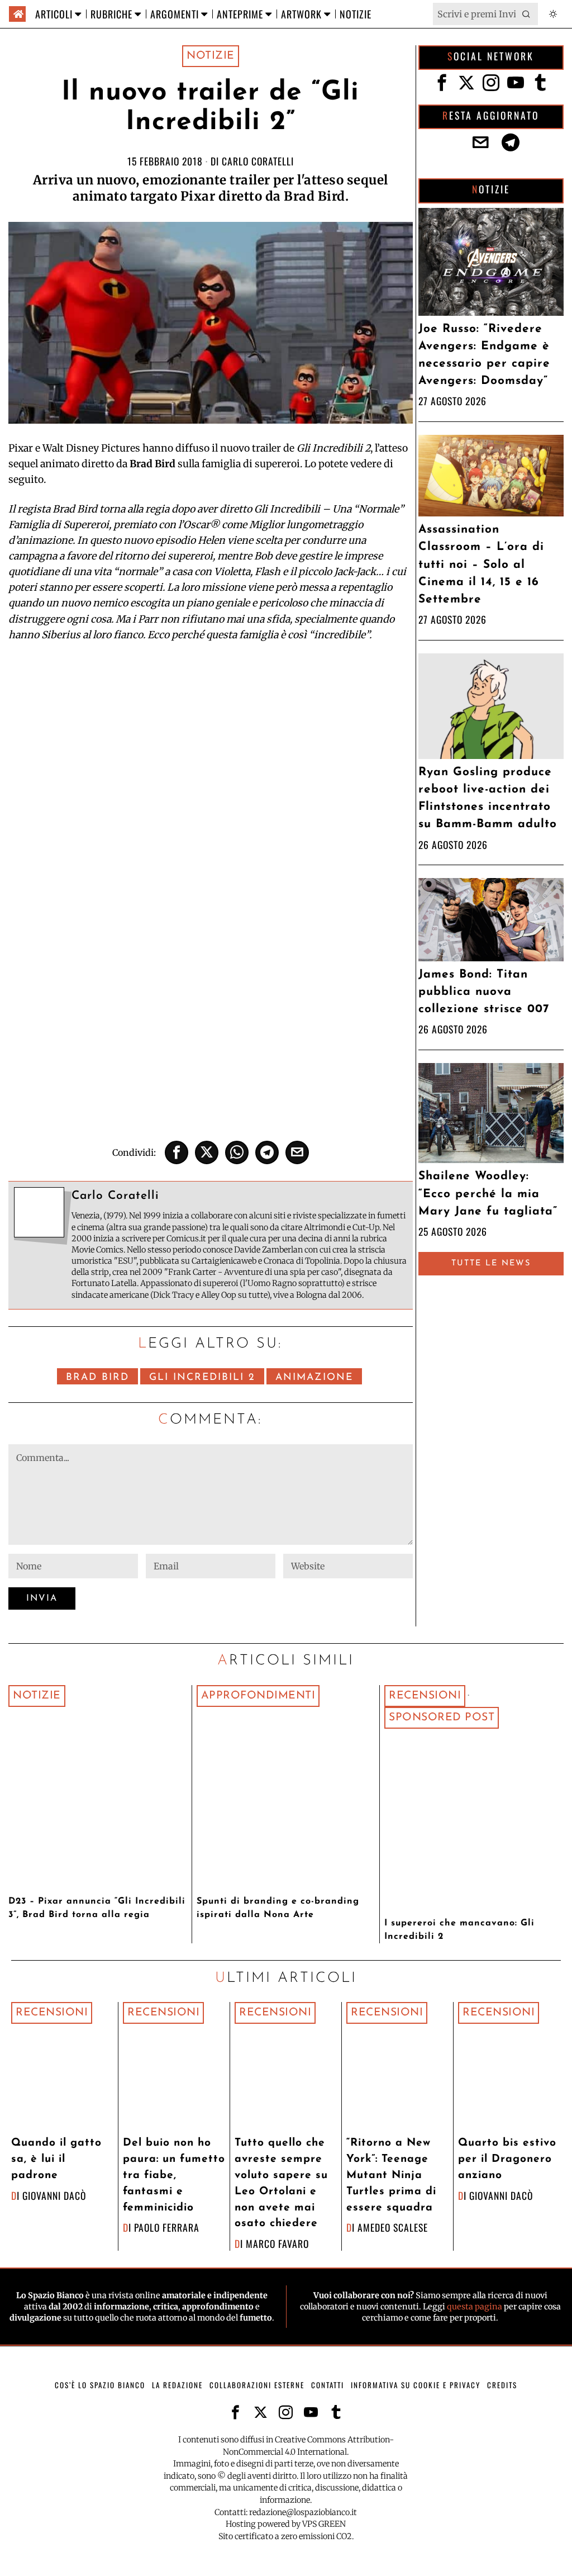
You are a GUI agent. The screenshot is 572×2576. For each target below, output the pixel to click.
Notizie (211, 56)
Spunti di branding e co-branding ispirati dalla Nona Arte (278, 1908)
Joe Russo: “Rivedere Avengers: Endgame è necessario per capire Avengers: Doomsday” (484, 355)
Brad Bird (97, 1377)
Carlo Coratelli (258, 161)
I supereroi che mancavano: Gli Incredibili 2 (459, 1930)
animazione (314, 1377)
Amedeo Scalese (393, 2227)
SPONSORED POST (442, 1718)
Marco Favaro (277, 2243)
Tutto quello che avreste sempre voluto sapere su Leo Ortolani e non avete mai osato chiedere (281, 2183)
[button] (527, 14)
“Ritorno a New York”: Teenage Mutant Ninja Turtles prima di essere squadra (391, 2175)
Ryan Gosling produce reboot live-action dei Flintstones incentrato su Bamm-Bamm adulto (488, 798)
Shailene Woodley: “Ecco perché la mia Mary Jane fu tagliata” (488, 1194)
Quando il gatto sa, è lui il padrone (56, 2159)
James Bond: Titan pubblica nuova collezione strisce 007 (484, 992)
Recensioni (425, 1696)
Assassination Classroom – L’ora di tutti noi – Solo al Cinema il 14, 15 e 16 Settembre (481, 564)
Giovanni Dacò (54, 2195)
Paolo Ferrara (167, 2227)
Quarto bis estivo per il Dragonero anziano (507, 2159)
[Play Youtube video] (210, 770)
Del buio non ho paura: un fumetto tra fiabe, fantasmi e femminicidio (174, 2175)
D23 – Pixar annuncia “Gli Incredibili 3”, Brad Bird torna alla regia (97, 1908)
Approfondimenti (258, 1696)
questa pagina (475, 2307)
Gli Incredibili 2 (202, 1377)
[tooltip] (177, 1152)
